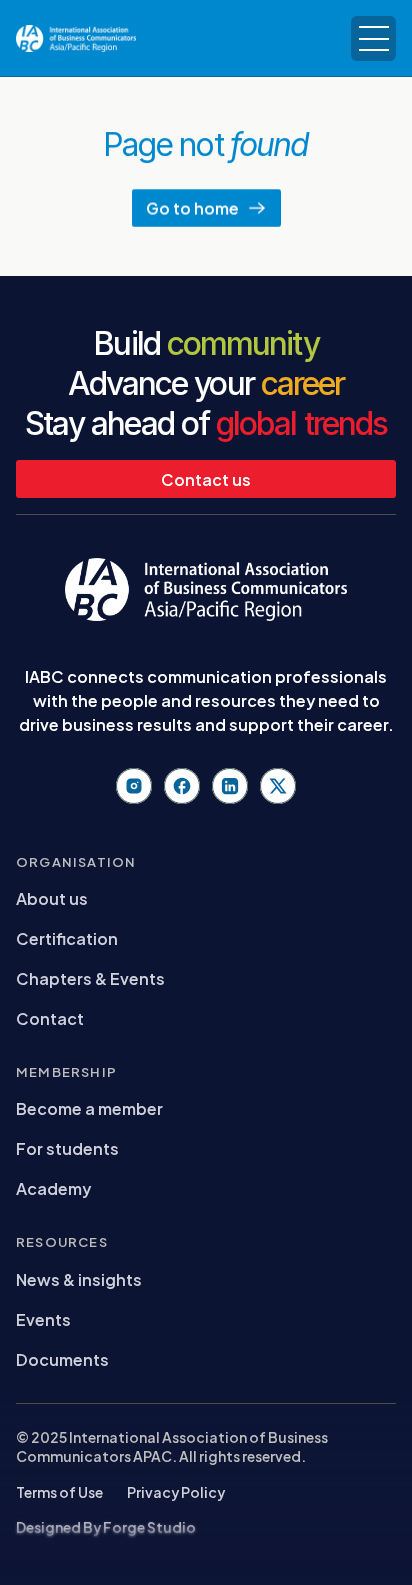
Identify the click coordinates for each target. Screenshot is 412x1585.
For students (67, 1147)
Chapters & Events (90, 977)
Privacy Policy (176, 1491)
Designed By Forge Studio (106, 1526)
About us (52, 897)
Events (43, 1318)
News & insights (79, 1278)
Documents (62, 1358)
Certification (67, 937)
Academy (53, 1187)
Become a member (89, 1107)
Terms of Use (59, 1491)
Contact (50, 1017)
